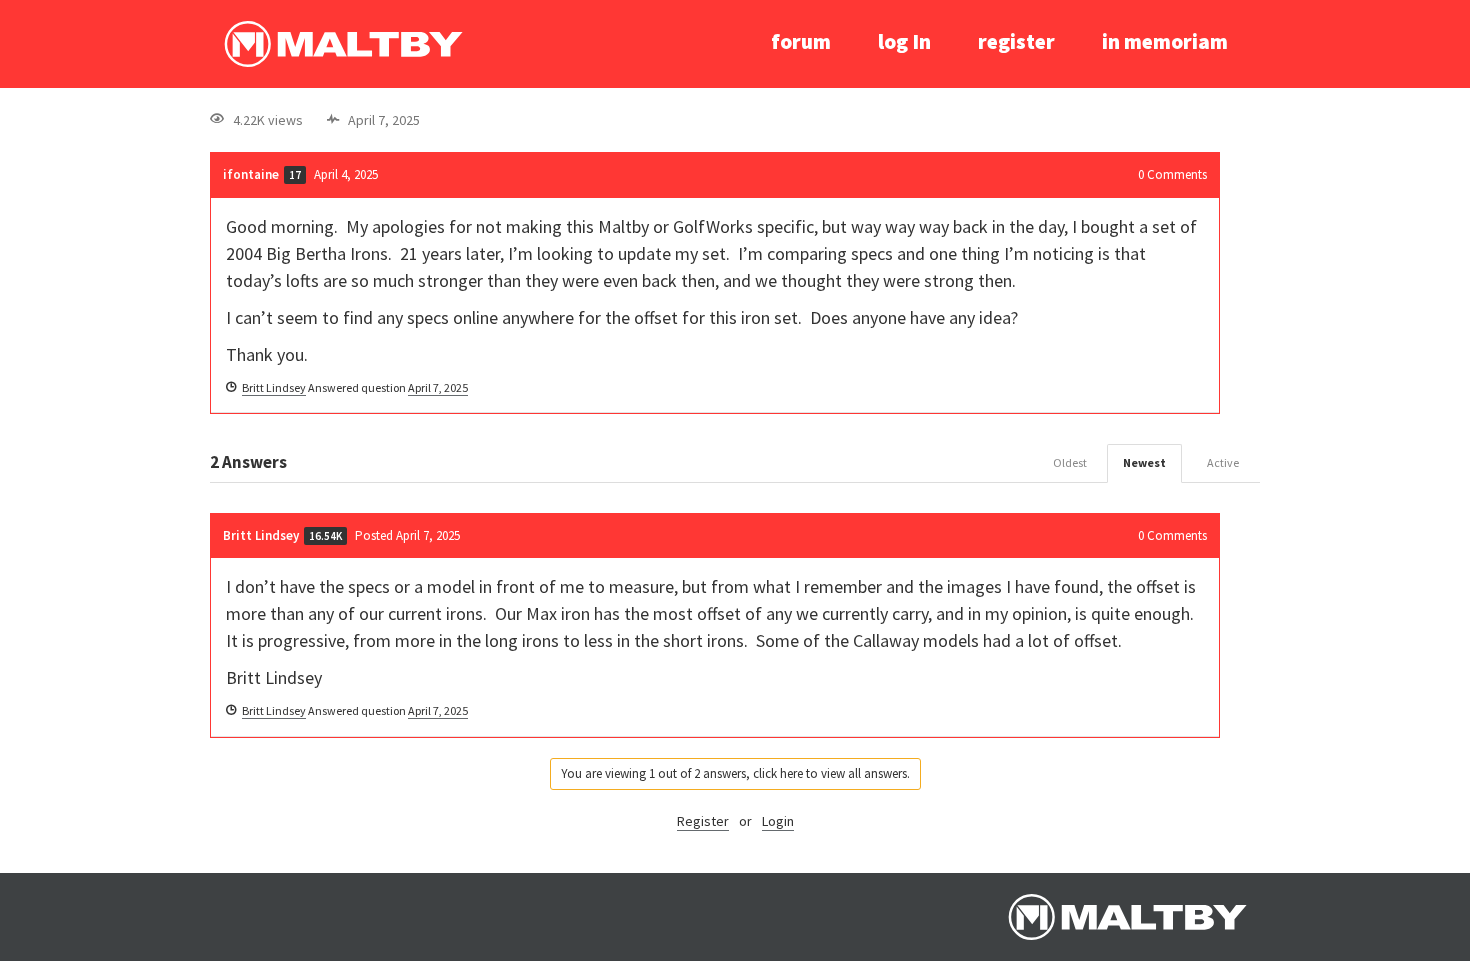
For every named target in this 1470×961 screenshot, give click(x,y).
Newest (1144, 462)
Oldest (1070, 462)
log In (904, 41)
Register (703, 821)
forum (801, 41)
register (1016, 41)
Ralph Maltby (343, 44)
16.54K (325, 536)
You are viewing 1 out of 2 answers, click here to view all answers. (735, 773)
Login (778, 821)
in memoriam (1165, 41)
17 (295, 175)
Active (1223, 462)
